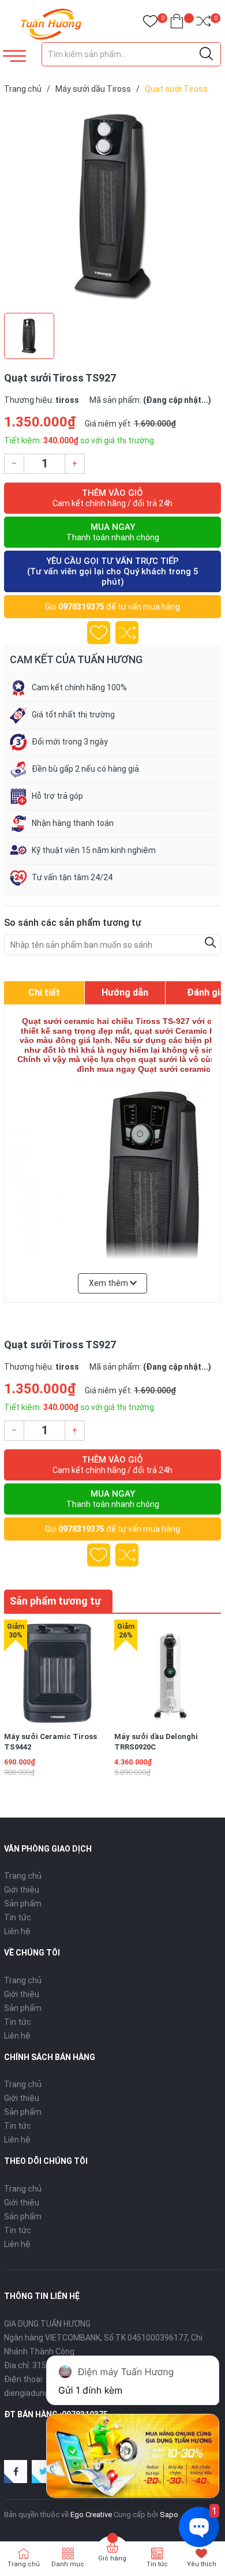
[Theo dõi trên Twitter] (43, 2472)
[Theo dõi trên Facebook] (16, 2472)
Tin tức (18, 1917)
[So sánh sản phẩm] (203, 23)
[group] (112, 206)
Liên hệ (17, 1931)
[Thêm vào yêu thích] (99, 633)
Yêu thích (202, 2564)
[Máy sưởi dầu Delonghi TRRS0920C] (167, 1673)
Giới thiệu (22, 1890)
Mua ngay (113, 532)
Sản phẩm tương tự (55, 1601)
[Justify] (206, 54)
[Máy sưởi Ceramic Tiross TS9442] (57, 1673)
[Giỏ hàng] (177, 23)
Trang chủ (23, 1876)
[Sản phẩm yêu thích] (150, 23)
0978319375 (81, 607)
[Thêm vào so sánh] (127, 633)
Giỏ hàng (112, 2558)
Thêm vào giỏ (112, 498)
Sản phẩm (23, 1904)
